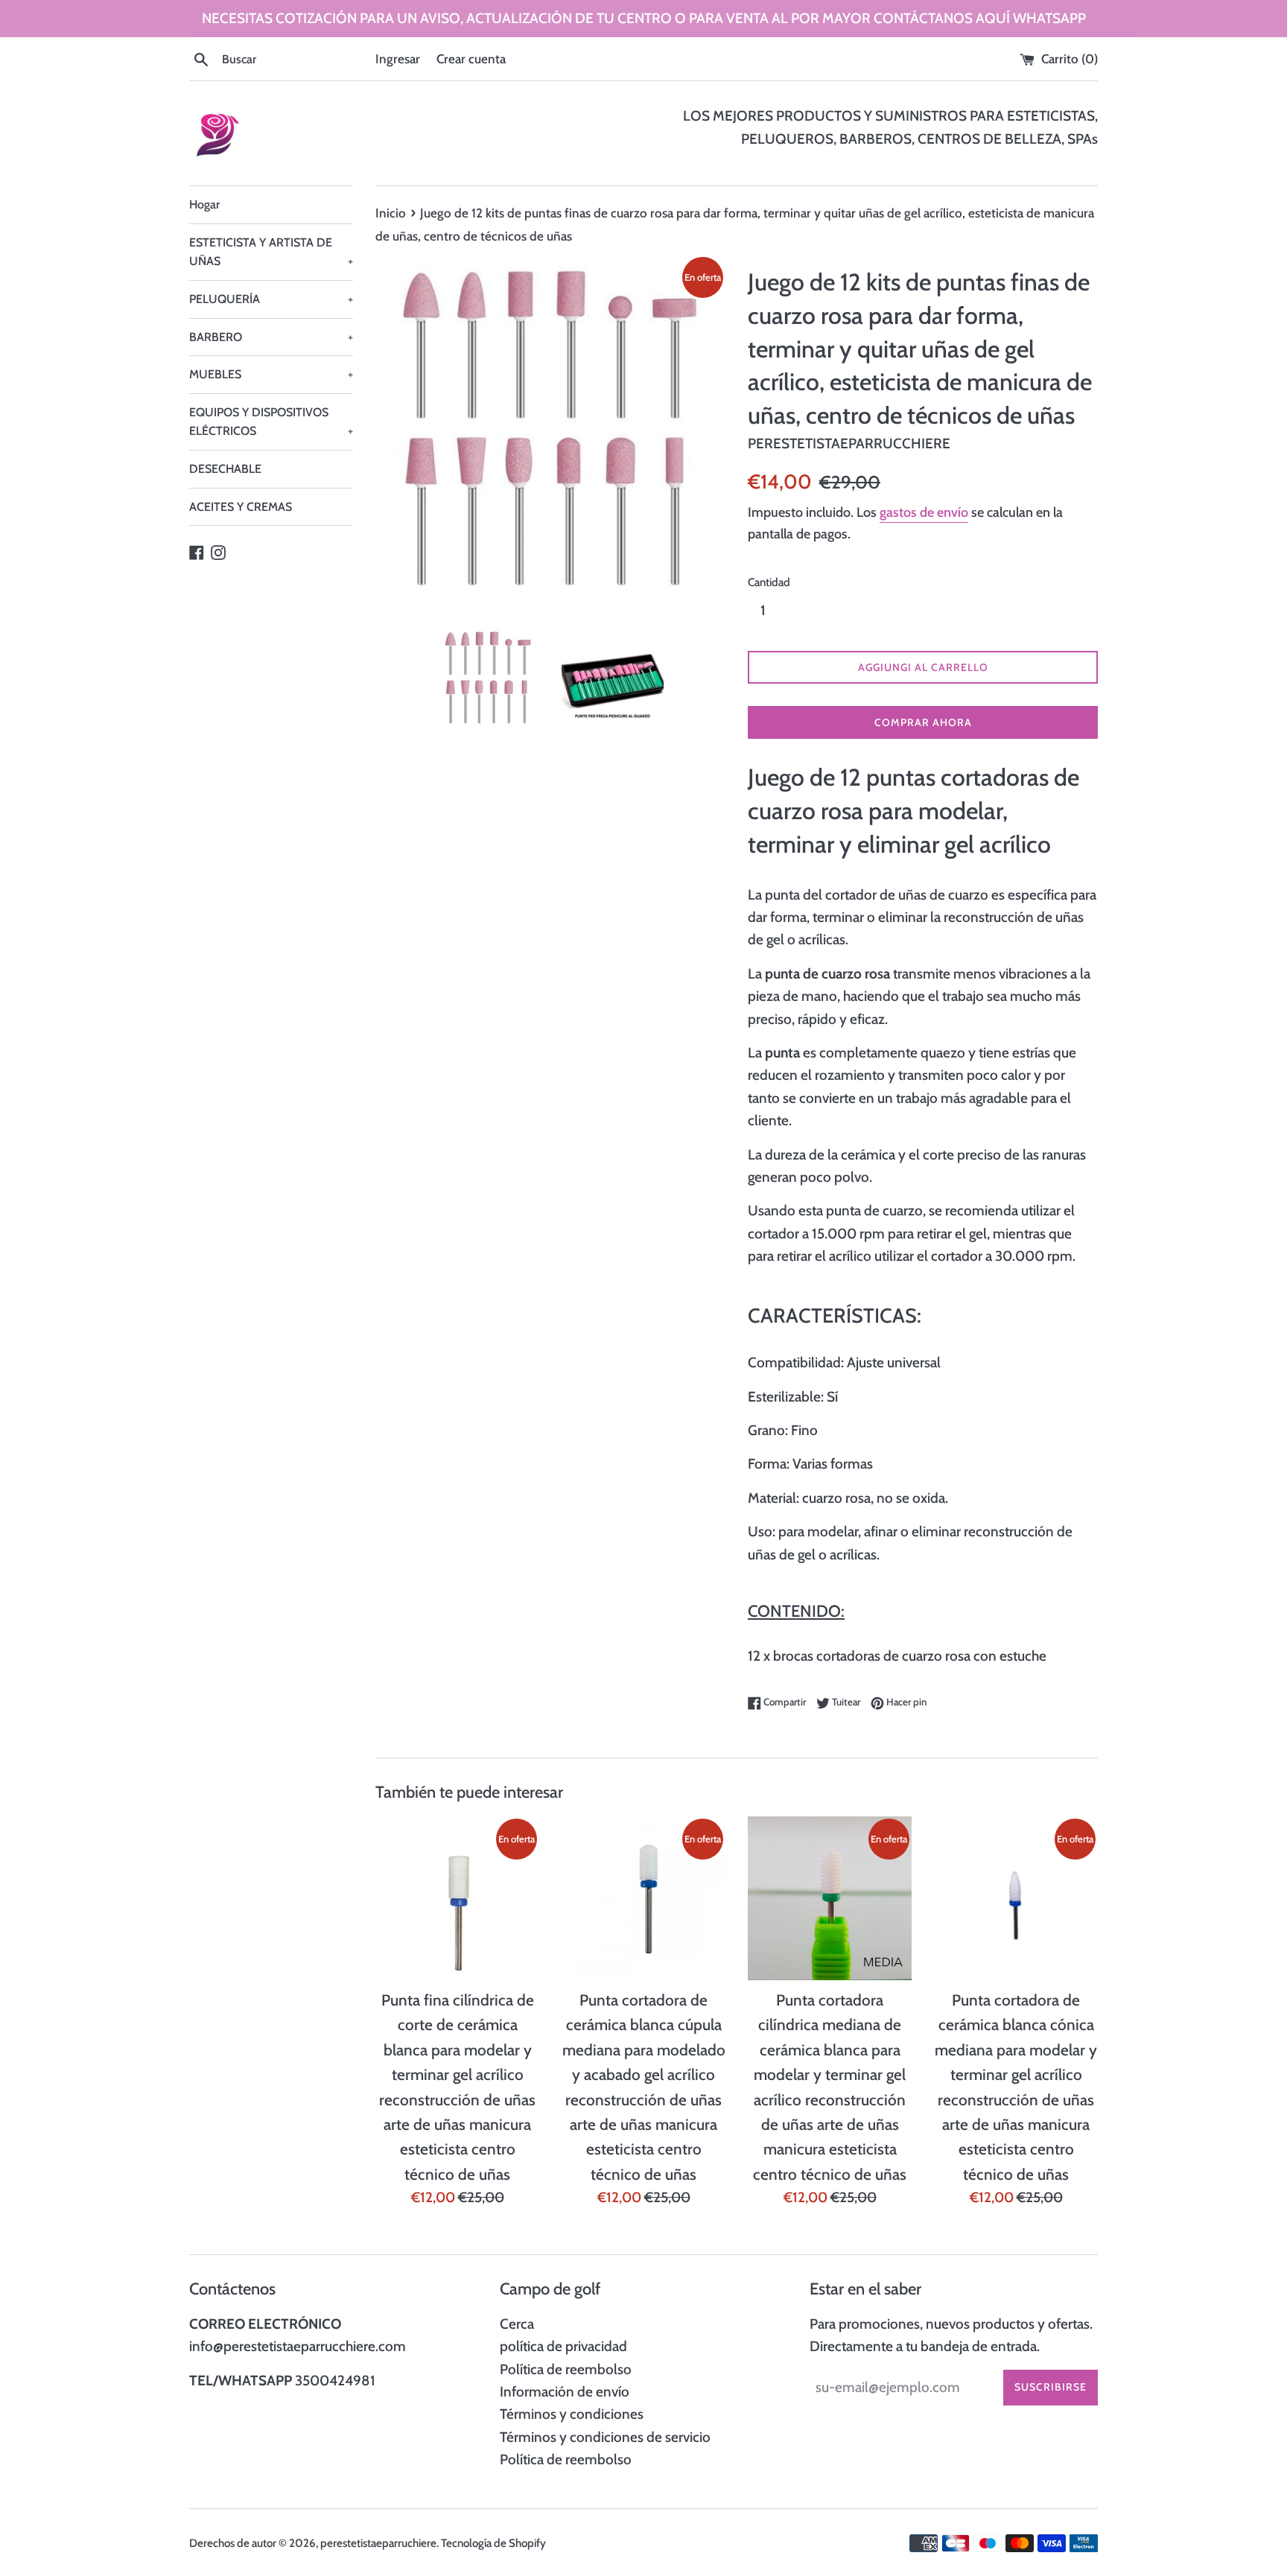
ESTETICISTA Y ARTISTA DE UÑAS (271, 252)
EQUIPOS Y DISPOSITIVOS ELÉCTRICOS (271, 422)
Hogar (204, 204)
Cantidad (769, 582)
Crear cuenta (471, 58)
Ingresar (398, 58)
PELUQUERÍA (271, 299)
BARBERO (271, 337)
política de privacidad (563, 2346)
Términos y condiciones (572, 2414)
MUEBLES (271, 374)
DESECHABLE (225, 469)
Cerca (517, 2324)
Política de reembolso (566, 2369)
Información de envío (565, 2392)
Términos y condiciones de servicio (605, 2437)
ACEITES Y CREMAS (241, 507)
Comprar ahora (923, 722)
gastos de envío (924, 512)
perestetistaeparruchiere (378, 2543)
